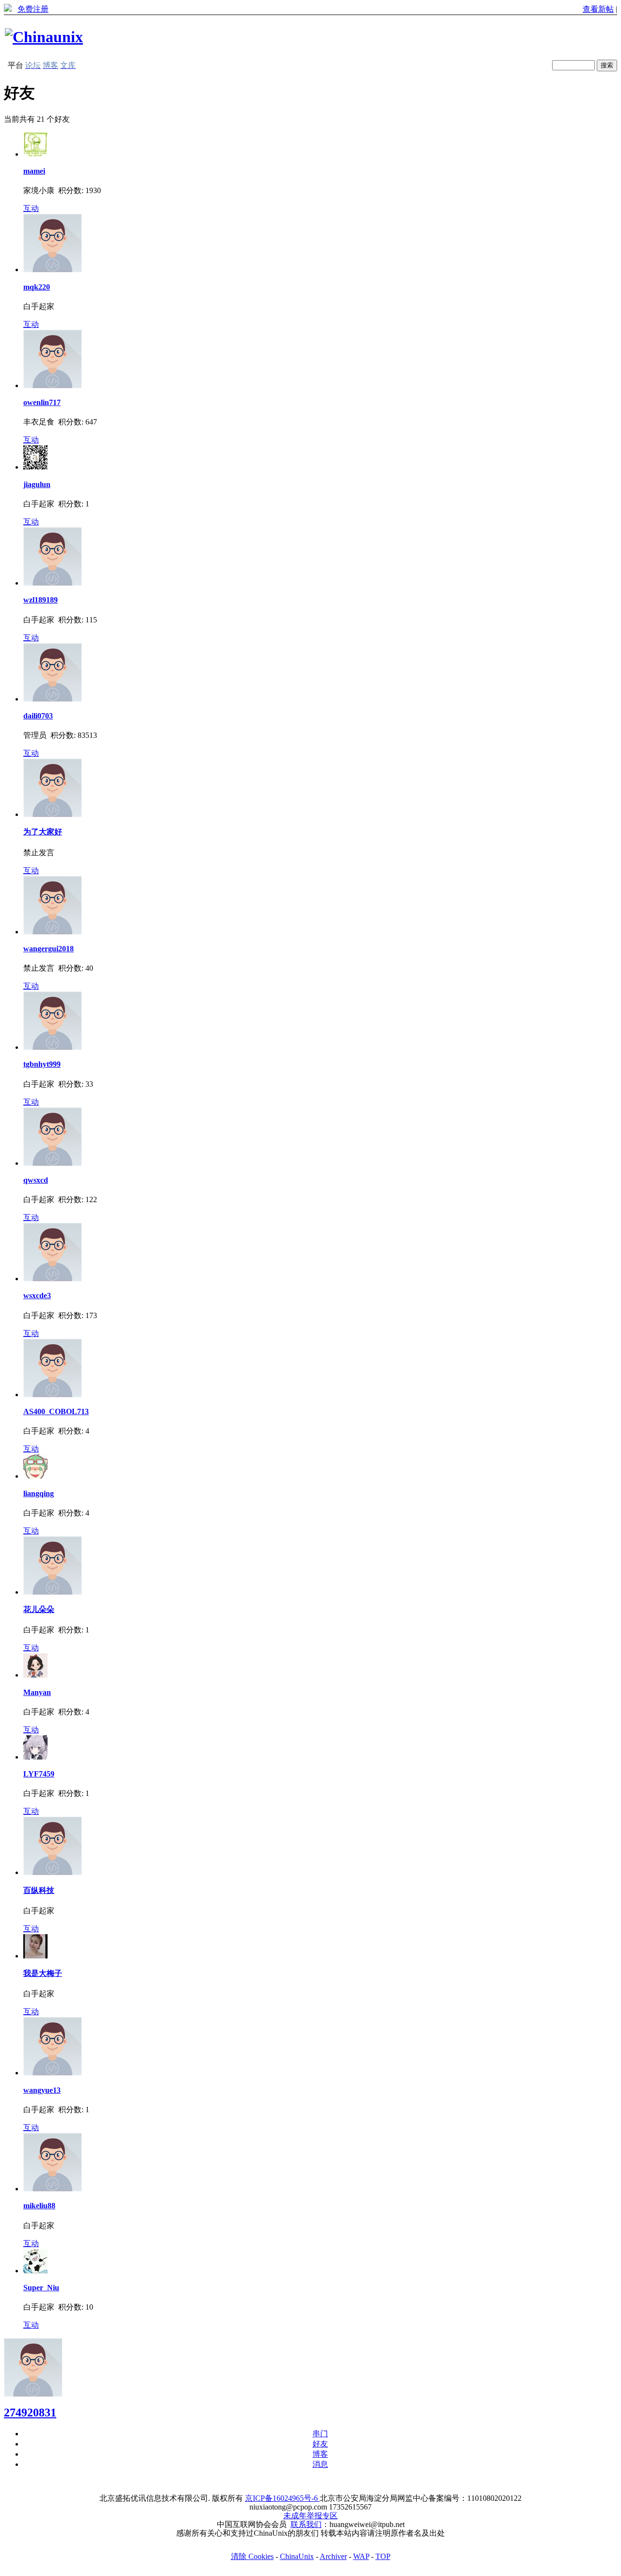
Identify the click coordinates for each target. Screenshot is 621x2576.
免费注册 (33, 9)
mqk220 (37, 287)
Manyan (37, 1692)
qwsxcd (36, 1180)
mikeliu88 (39, 2206)
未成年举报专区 (310, 2516)
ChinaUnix (297, 2556)
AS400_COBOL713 (56, 1411)
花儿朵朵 (39, 1609)
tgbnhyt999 (42, 1064)
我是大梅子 (43, 1973)
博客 (320, 2454)
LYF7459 (39, 1774)
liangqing (39, 1493)
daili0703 (38, 716)
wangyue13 (42, 2090)
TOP (383, 2556)
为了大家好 (43, 832)
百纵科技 (39, 1890)
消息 (320, 2464)
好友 (320, 2444)
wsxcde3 (37, 1296)
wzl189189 (41, 600)
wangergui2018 (49, 949)
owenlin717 (42, 402)
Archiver (333, 2556)
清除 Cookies (252, 2556)
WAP (361, 2556)
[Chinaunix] (44, 37)
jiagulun (37, 484)
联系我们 (306, 2524)
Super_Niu (41, 2288)
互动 (31, 208)
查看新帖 (598, 9)
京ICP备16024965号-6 (282, 2498)
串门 (320, 2434)
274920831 (30, 2413)
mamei (34, 171)
